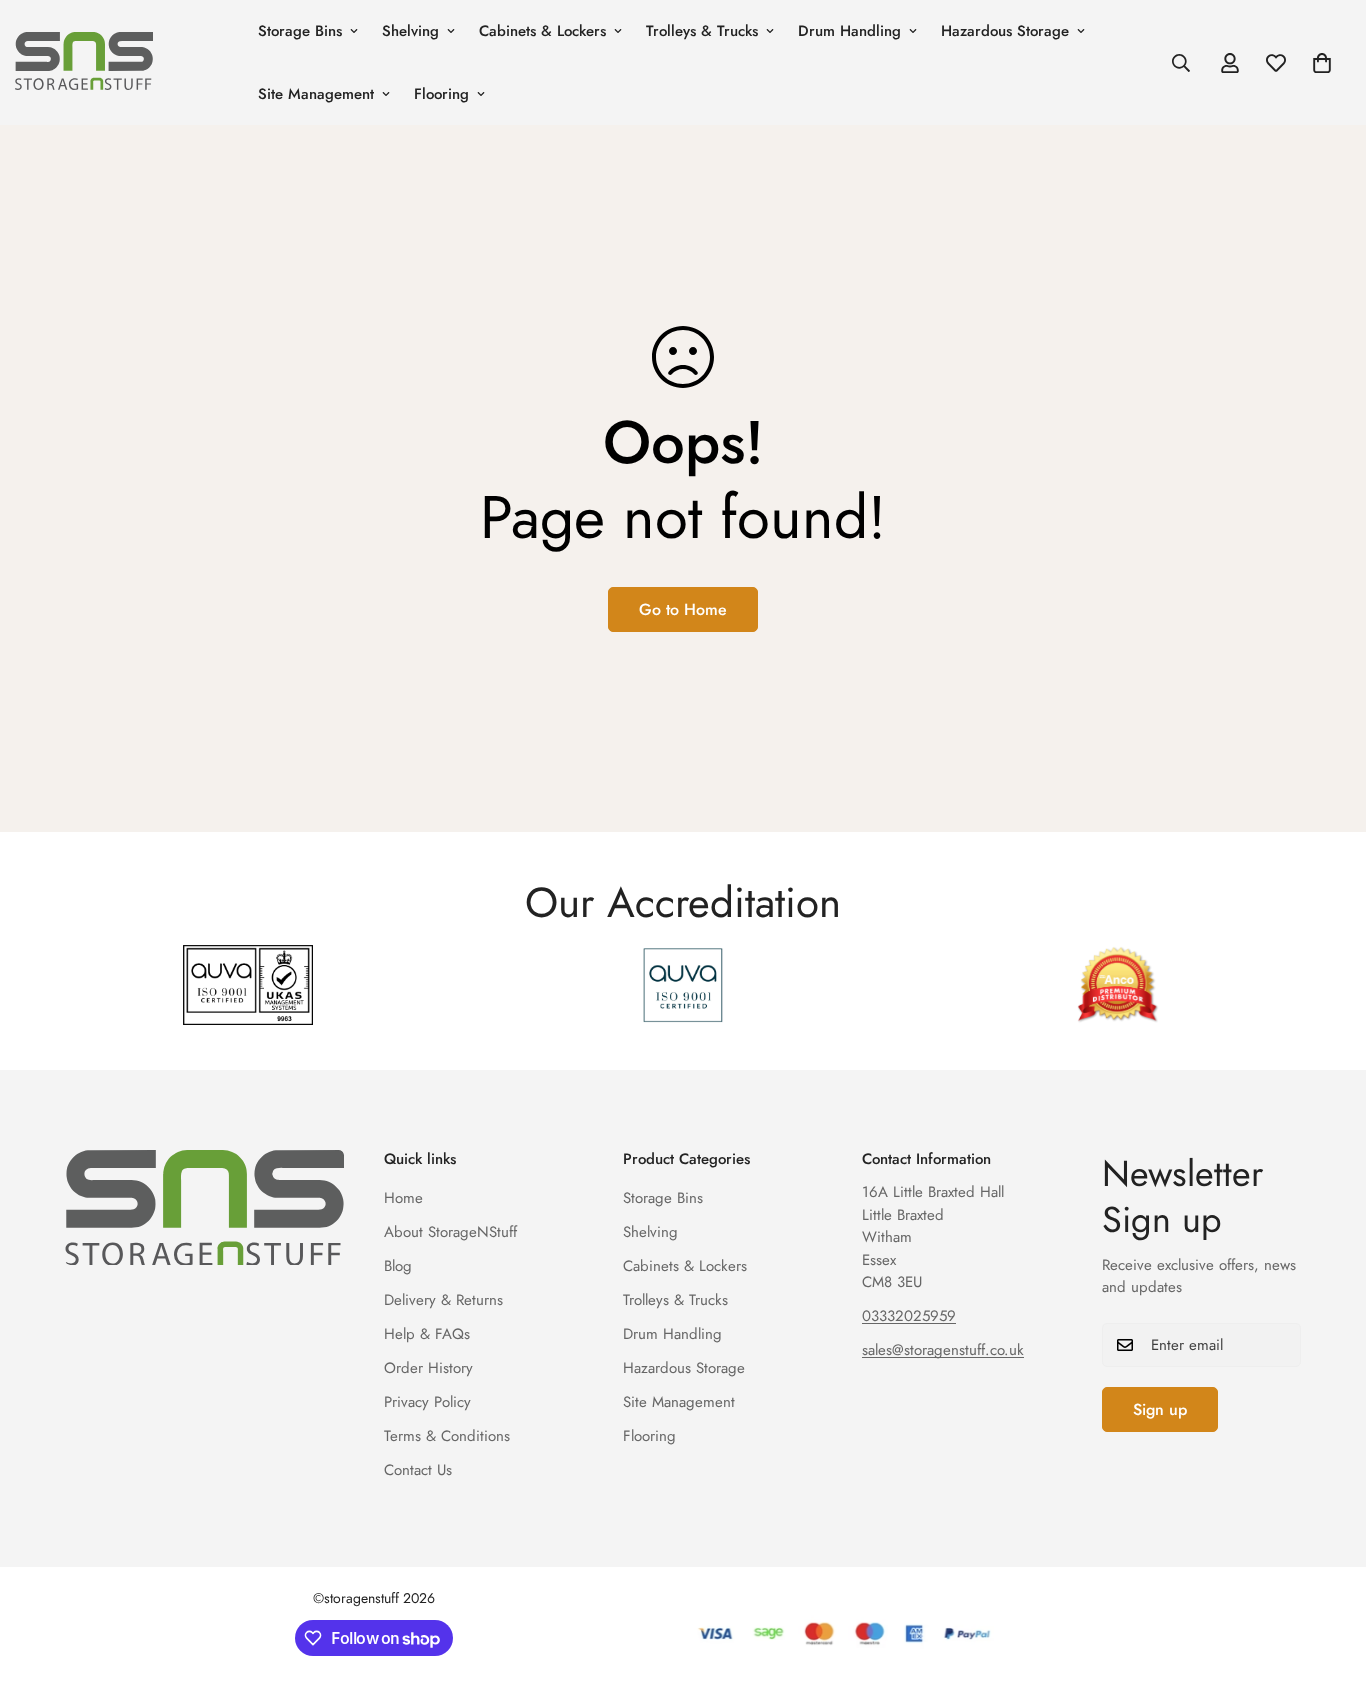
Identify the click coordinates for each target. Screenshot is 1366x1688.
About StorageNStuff (450, 1232)
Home (403, 1198)
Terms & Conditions (447, 1436)
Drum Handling (849, 31)
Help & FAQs (427, 1334)
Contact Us (418, 1470)
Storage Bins (300, 31)
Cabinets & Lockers (542, 31)
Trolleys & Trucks (702, 31)
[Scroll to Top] (1327, 1579)
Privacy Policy (427, 1402)
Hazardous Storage (1005, 31)
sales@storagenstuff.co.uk (943, 1350)
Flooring (441, 94)
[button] (1322, 63)
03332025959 (909, 1316)
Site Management (316, 94)
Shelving (410, 31)
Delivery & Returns (443, 1300)
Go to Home (683, 609)
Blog (398, 1266)
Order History (428, 1368)
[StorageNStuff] (122, 62)
